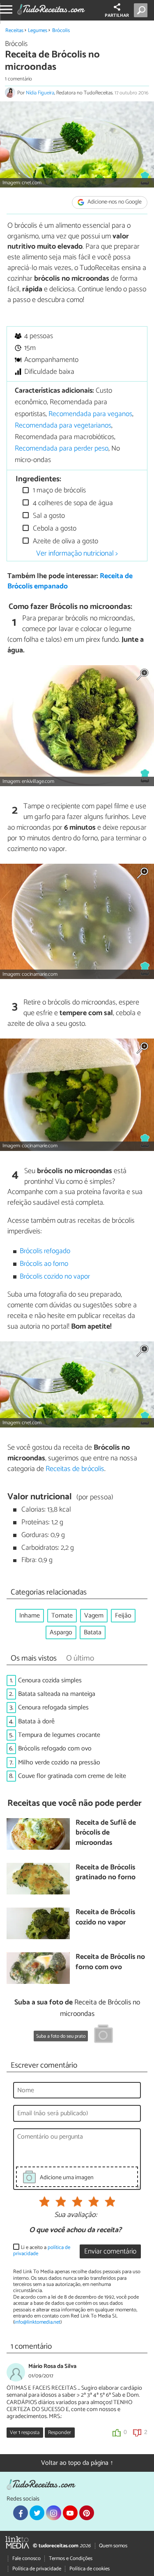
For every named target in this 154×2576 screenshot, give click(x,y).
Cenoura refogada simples (53, 1708)
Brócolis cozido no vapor (55, 1277)
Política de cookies (90, 2569)
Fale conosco (26, 2559)
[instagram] (53, 2513)
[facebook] (21, 2513)
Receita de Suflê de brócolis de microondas (106, 1833)
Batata (93, 1632)
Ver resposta (25, 2433)
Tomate (62, 1616)
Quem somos (113, 2546)
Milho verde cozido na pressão (59, 1763)
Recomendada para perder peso (62, 449)
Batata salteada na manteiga (57, 1694)
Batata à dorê (36, 1722)
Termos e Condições (71, 2559)
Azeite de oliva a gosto (65, 541)
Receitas (14, 31)
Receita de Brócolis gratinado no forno (106, 1873)
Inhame (30, 1616)
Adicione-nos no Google (114, 202)
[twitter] (37, 2513)
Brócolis (61, 31)
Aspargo (61, 1632)
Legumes (38, 31)
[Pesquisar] (142, 10)
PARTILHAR (117, 16)
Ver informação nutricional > (77, 554)
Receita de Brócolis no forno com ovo (110, 1962)
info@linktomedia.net (37, 2322)
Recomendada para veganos (90, 414)
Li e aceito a (42, 2251)
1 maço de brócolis (59, 491)
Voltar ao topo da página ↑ (77, 2463)
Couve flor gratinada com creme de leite (72, 1776)
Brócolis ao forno (44, 1264)
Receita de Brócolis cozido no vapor (105, 1918)
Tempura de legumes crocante (59, 1735)
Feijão (123, 1616)
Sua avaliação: (76, 2215)
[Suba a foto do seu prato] (103, 2035)
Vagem (94, 1616)
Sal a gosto (48, 516)
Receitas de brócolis (75, 1469)
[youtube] (70, 2513)
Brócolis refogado (45, 1251)
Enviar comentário (110, 2252)
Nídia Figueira (40, 93)
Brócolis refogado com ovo (55, 1749)
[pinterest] (87, 2513)
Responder (60, 2433)
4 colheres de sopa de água (72, 503)
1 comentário (18, 79)
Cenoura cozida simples (50, 1680)
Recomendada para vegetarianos (63, 426)
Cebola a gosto (54, 529)
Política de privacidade (37, 2569)
